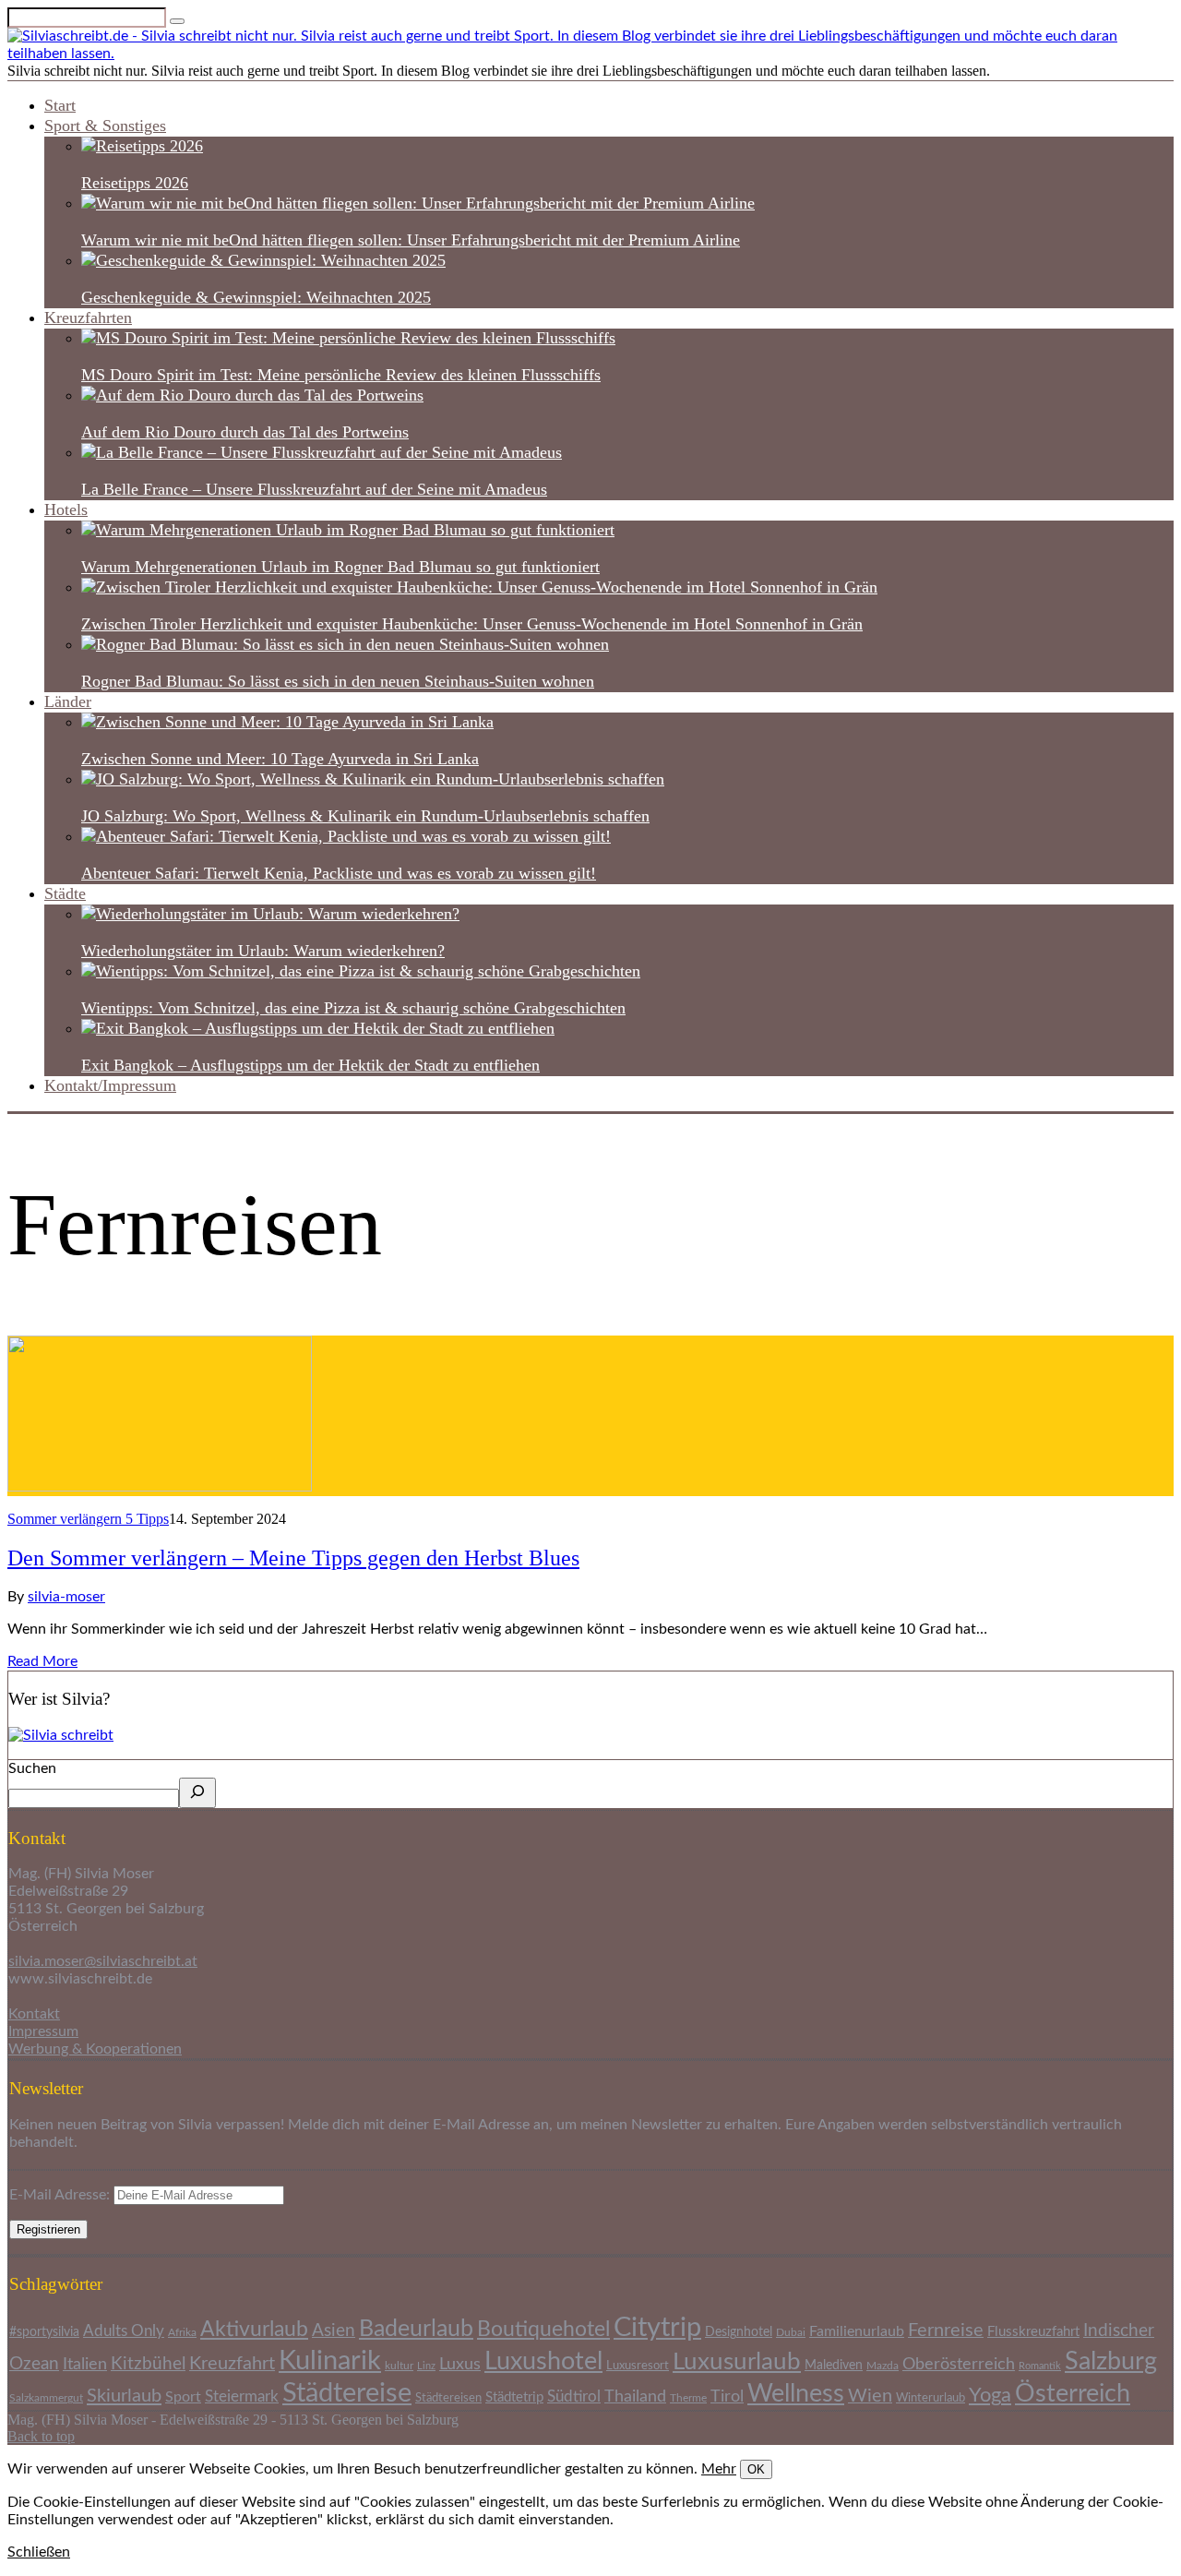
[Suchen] (197, 1793)
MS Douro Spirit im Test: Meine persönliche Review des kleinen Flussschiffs (341, 375)
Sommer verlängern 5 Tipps (88, 1519)
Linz (426, 2366)
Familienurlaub (857, 2331)
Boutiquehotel (543, 2330)
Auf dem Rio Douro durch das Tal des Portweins (245, 432)
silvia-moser (66, 1597)
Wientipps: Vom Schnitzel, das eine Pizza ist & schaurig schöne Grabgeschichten (353, 1008)
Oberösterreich (959, 2364)
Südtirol (574, 2397)
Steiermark (242, 2396)
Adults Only (124, 2331)
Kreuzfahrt (232, 2364)
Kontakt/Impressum (110, 1085)
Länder (68, 701)
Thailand (635, 2396)
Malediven (834, 2366)
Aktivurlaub (254, 2330)
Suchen (32, 1768)
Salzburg (1111, 2361)
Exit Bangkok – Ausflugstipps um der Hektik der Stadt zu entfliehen (310, 1065)
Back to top (41, 2436)
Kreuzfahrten (88, 318)
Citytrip (657, 2328)
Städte (65, 893)
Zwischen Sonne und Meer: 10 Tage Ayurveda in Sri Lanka (280, 759)
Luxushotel (543, 2361)
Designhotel (739, 2332)
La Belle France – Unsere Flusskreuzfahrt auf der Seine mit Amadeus (314, 489)
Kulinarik (330, 2361)
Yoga (990, 2396)
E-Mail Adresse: (61, 2195)
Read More (42, 1661)
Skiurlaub (124, 2396)
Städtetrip (514, 2397)
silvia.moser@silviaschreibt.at (103, 1961)
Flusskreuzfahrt (1033, 2332)
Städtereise (347, 2394)
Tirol (727, 2396)
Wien (870, 2396)
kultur (399, 2366)
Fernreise (946, 2330)
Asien (334, 2331)
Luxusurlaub (737, 2362)
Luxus (460, 2364)
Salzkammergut (46, 2398)
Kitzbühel (148, 2364)
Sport (183, 2397)
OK (756, 2469)
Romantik (1040, 2366)
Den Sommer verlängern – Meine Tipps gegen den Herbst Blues (293, 1558)
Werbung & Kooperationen (95, 2049)
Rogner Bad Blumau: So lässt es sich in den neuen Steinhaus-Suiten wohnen (338, 681)
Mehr (719, 2469)
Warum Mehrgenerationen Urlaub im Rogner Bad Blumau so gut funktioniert (340, 567)
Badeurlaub (416, 2329)
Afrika (182, 2333)
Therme (688, 2398)
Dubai (791, 2333)
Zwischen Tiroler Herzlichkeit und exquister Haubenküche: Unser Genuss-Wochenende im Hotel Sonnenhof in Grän (472, 624)
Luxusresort (638, 2366)
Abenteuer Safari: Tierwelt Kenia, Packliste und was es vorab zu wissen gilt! (339, 873)
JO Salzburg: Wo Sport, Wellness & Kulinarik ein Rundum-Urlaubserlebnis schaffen (365, 816)
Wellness (796, 2394)
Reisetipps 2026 (135, 183)
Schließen (39, 2552)
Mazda (883, 2366)
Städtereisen (448, 2398)
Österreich (1073, 2394)
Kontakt (34, 2014)
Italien (85, 2364)
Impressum (43, 2031)
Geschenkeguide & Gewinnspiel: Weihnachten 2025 (256, 297)
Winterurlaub (930, 2398)
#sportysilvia (44, 2332)
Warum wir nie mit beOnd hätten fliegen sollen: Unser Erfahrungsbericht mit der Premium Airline (411, 240)
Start (60, 105)
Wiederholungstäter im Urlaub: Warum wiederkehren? (263, 951)
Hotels (66, 509)
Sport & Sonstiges (105, 126)
